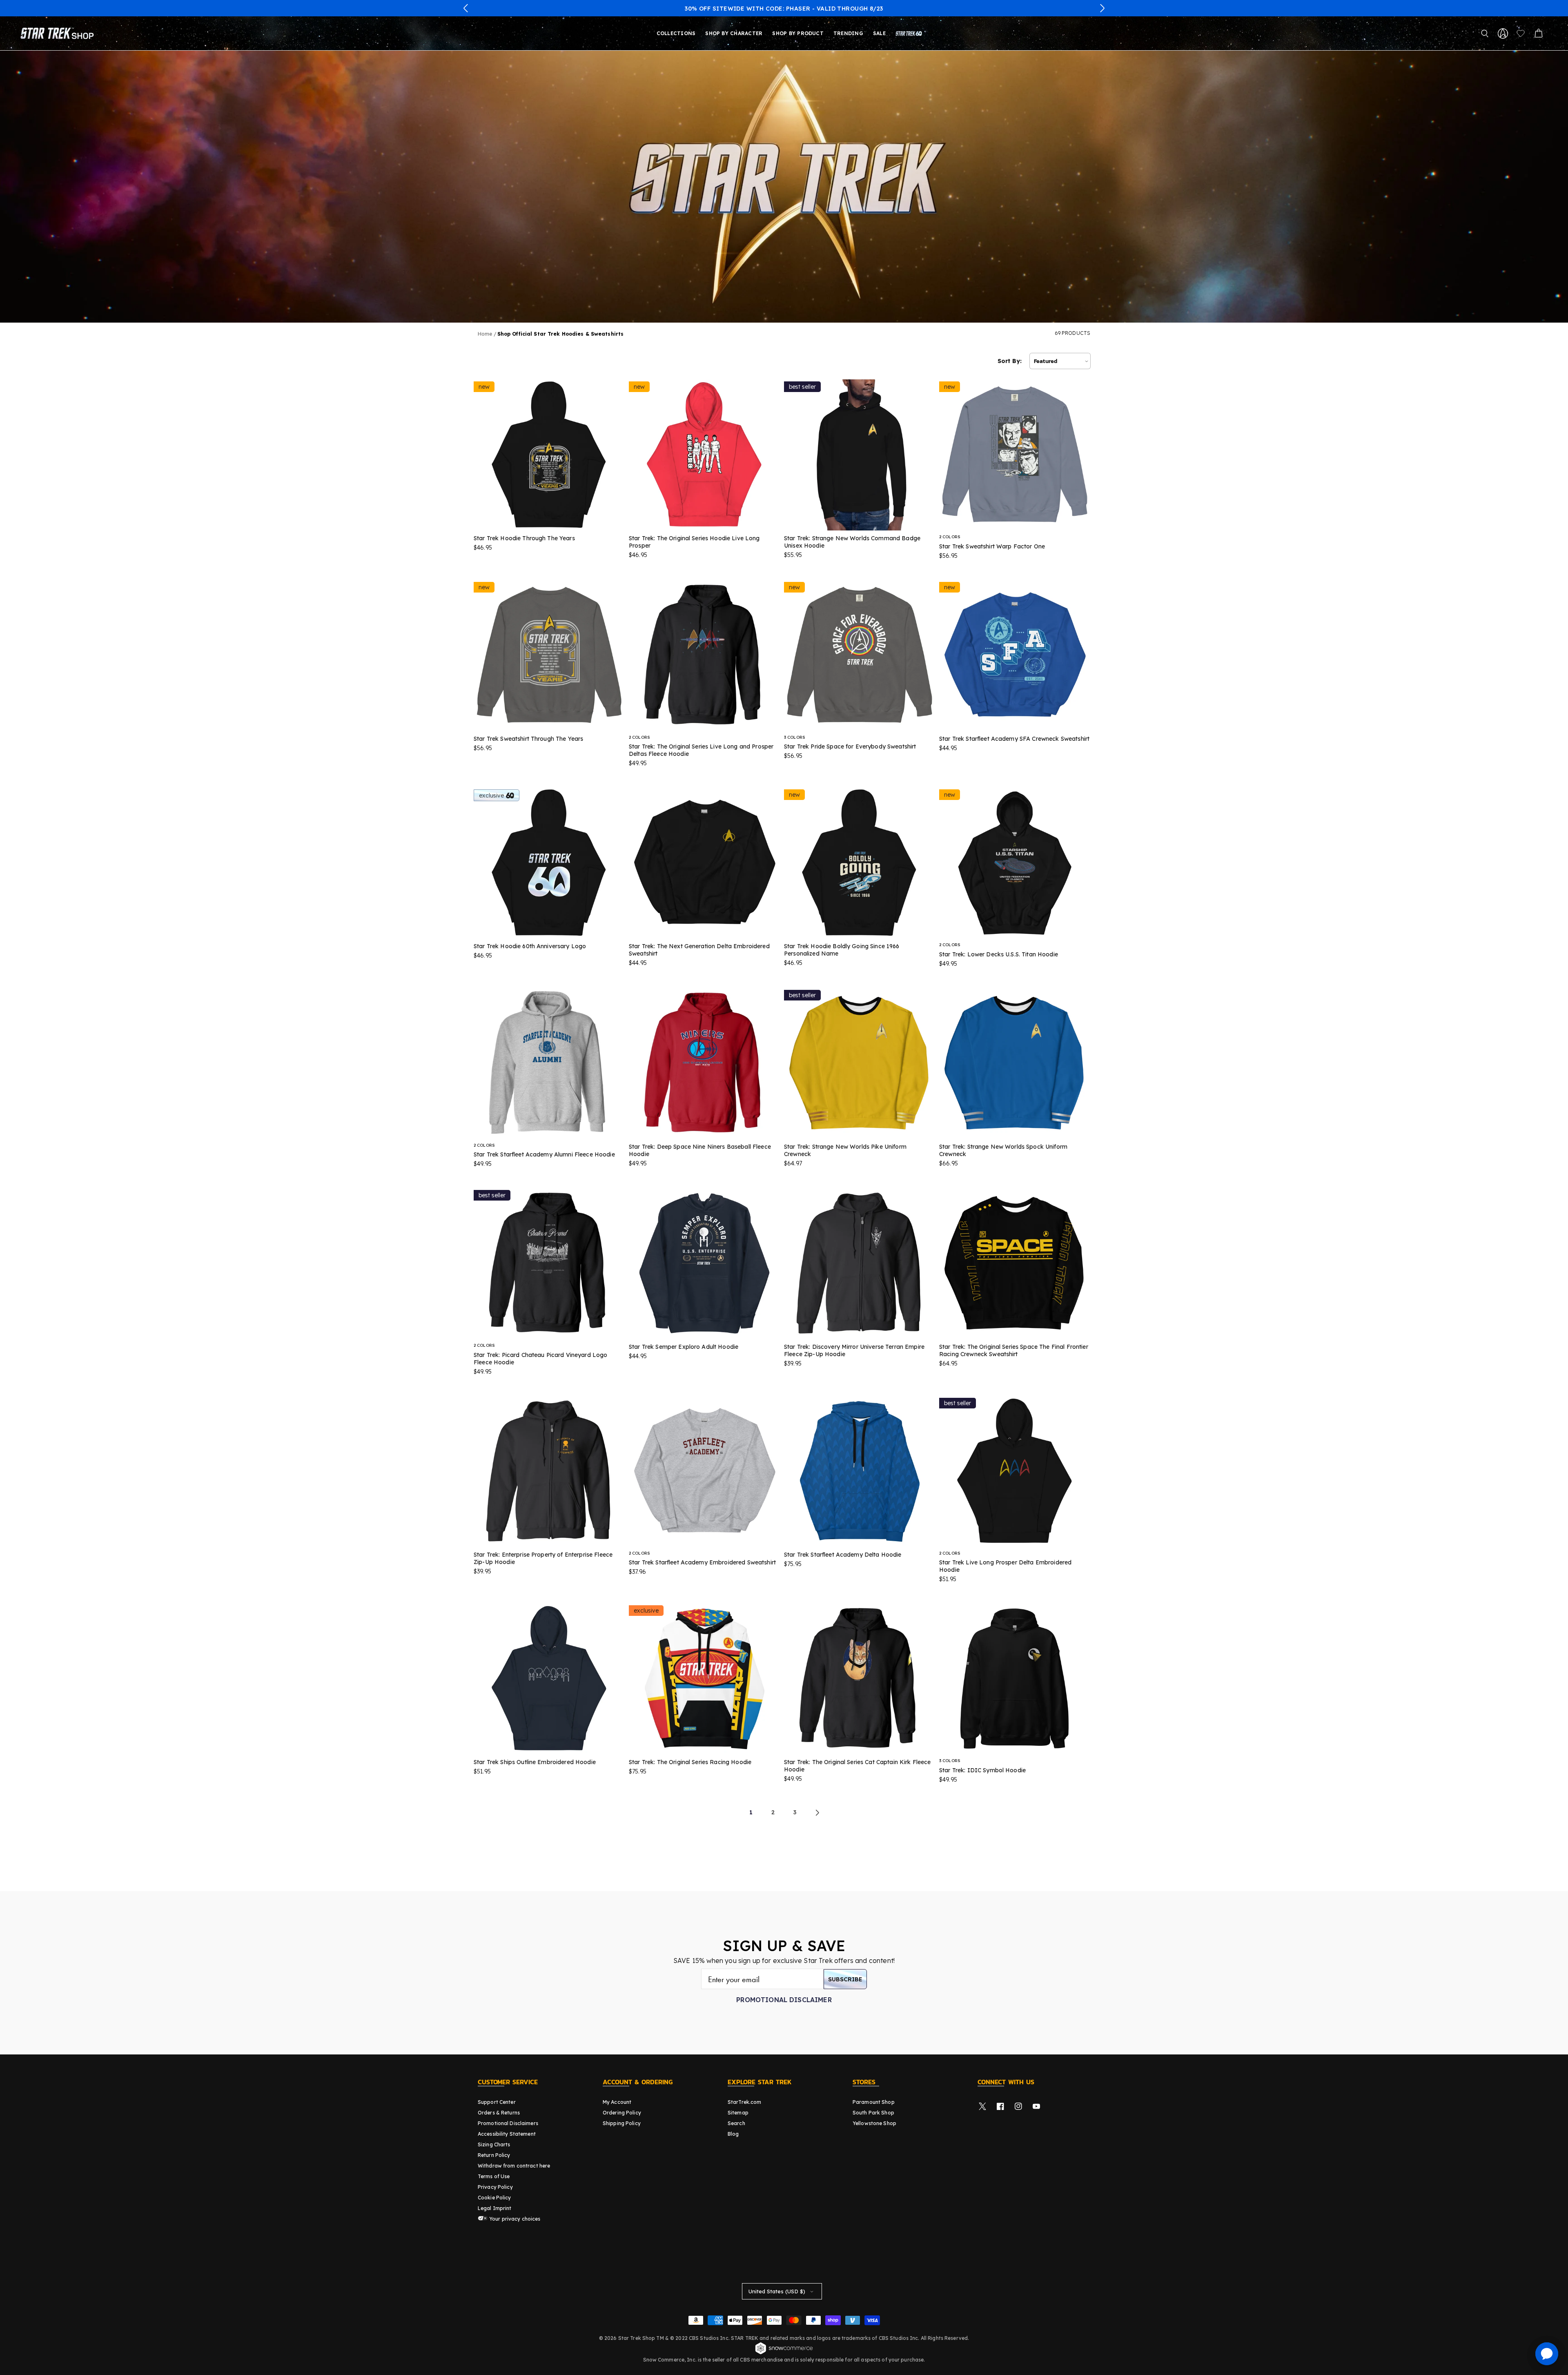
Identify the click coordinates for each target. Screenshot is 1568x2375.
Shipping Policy (622, 2123)
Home (485, 334)
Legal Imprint (495, 2208)
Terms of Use (494, 2176)
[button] (466, 8)
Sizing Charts (494, 2144)
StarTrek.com (744, 2102)
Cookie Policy (494, 2198)
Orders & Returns (499, 2113)
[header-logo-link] (59, 33)
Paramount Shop (874, 2102)
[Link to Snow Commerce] (784, 2353)
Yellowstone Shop (874, 2123)
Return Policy (494, 2155)
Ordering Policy (622, 2113)
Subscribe (845, 1979)
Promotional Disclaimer (784, 2000)
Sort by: (1010, 361)
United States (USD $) (777, 2291)
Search (736, 2123)
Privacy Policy (495, 2187)
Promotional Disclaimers (508, 2123)
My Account (617, 2102)
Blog (733, 2134)
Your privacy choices (514, 2219)
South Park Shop (873, 2113)
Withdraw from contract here (514, 2166)
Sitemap (738, 2113)
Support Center (497, 2102)
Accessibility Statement (507, 2134)
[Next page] (817, 1813)
